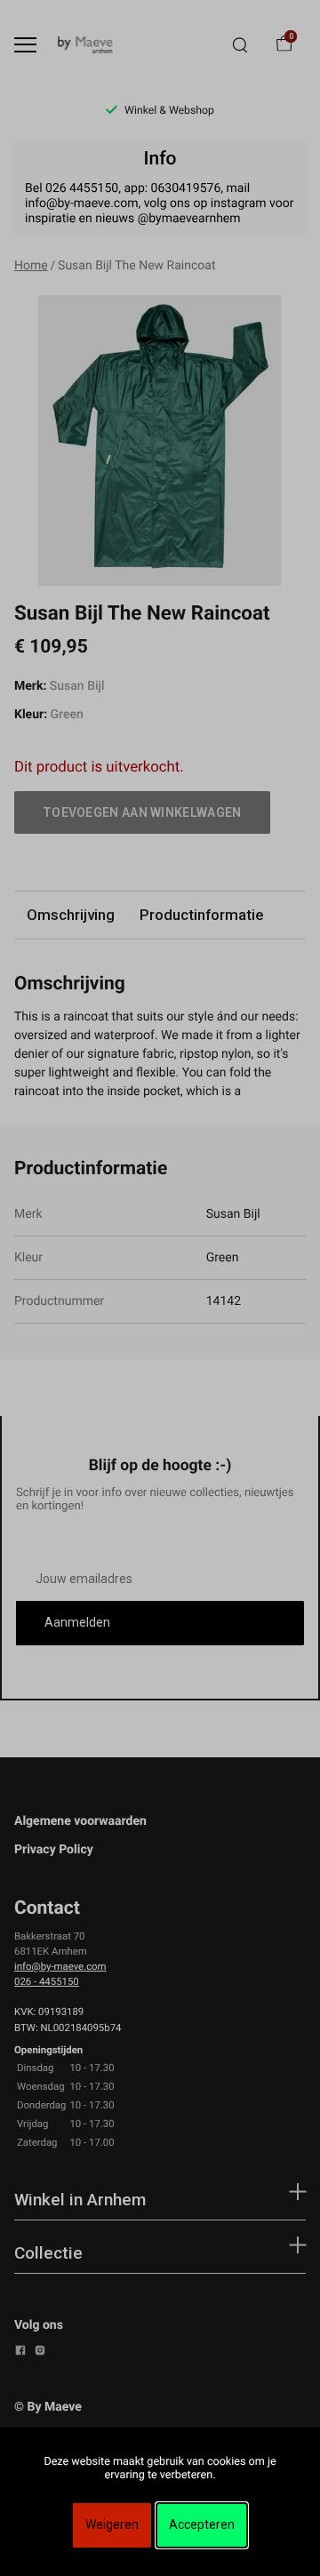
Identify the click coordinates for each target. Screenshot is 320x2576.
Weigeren (112, 2524)
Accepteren (202, 2524)
